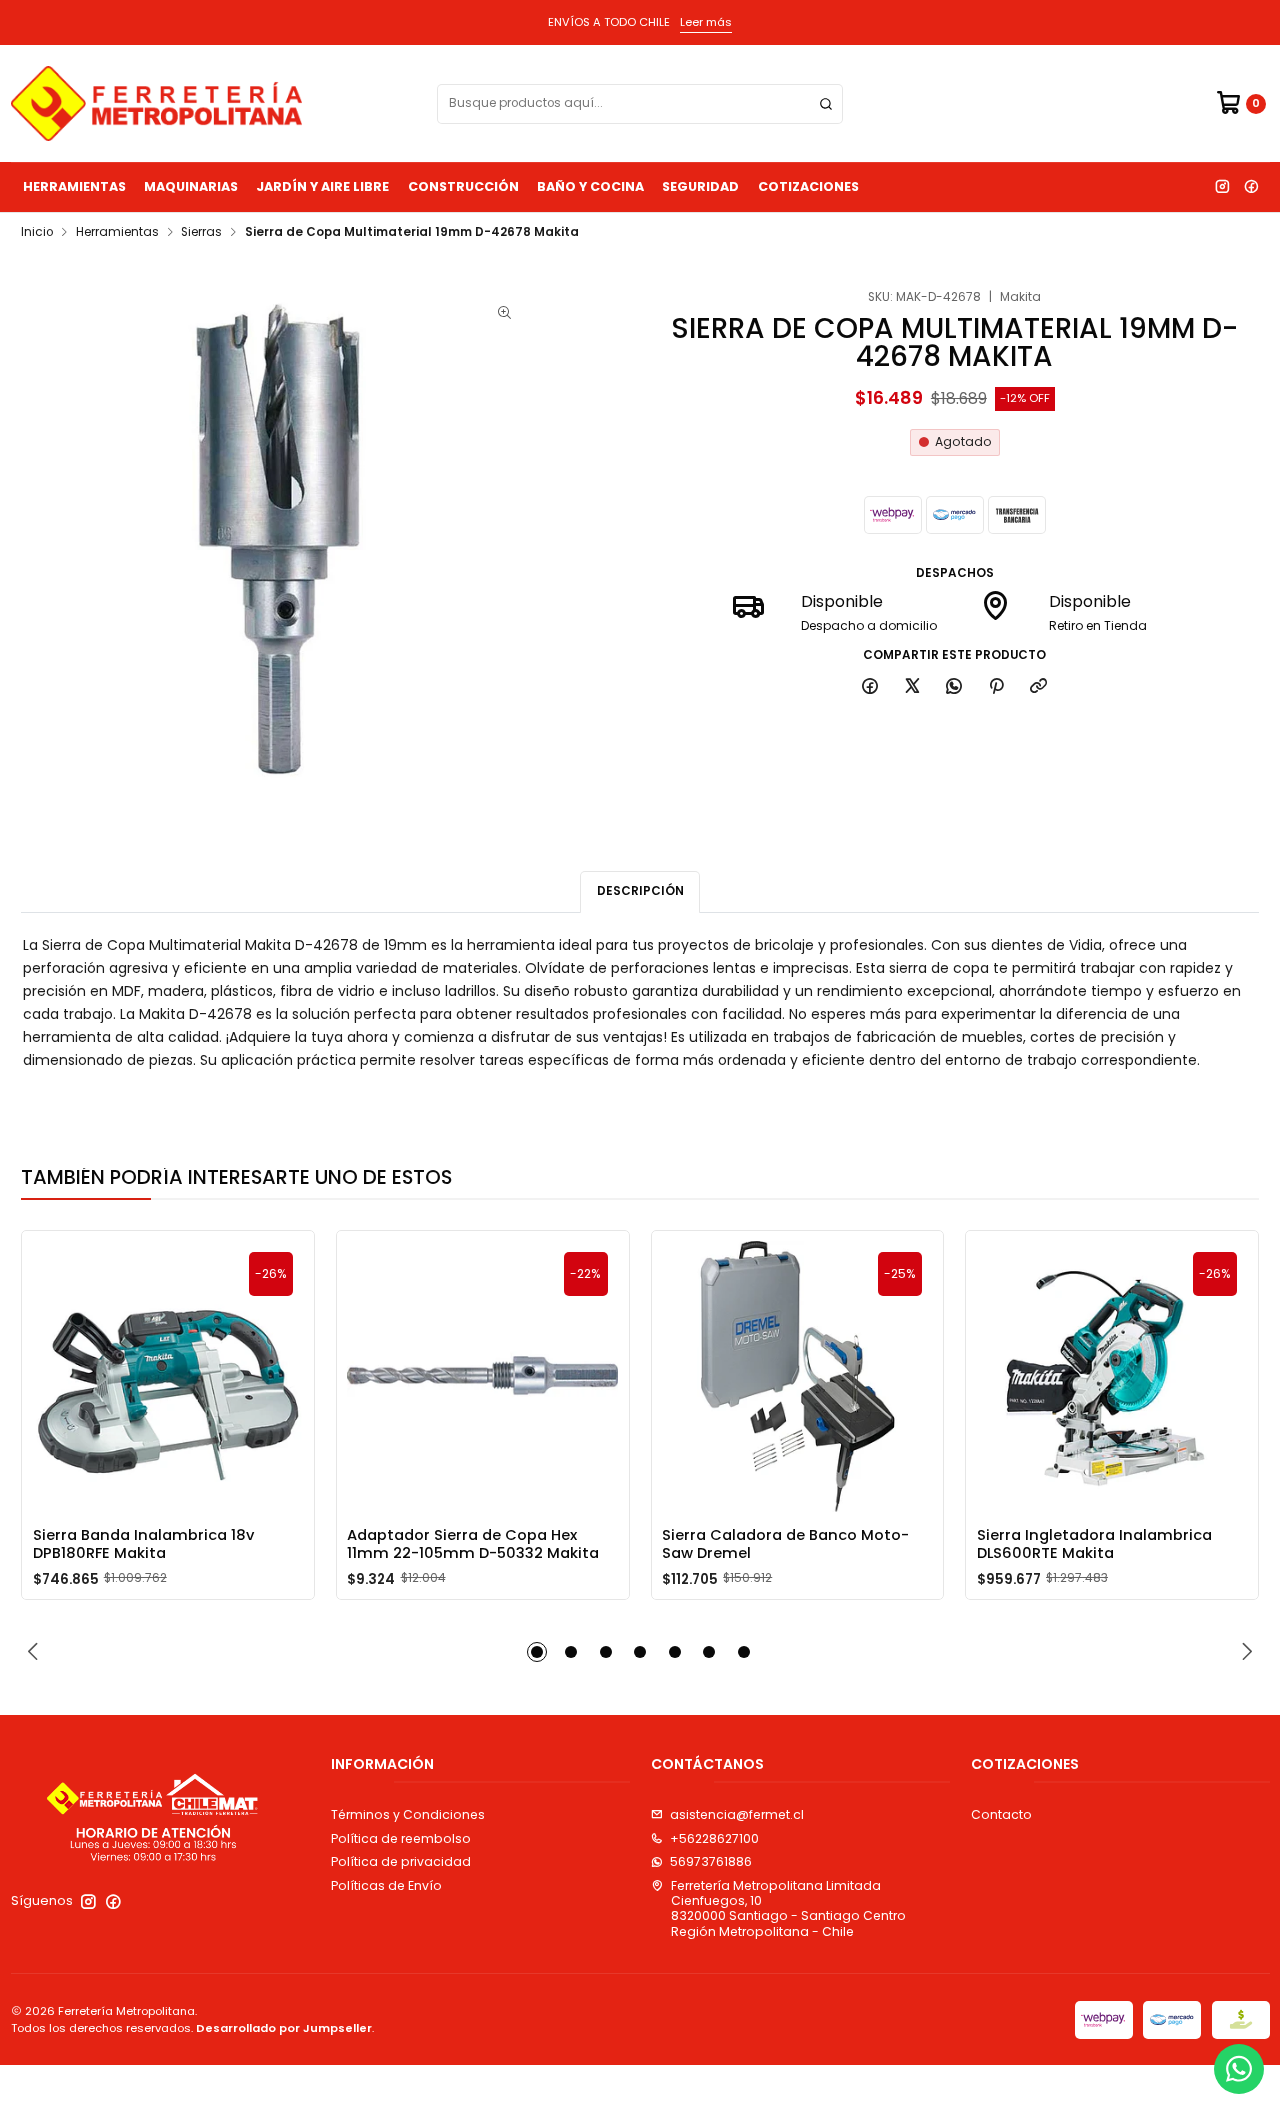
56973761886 (711, 1861)
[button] (537, 1652)
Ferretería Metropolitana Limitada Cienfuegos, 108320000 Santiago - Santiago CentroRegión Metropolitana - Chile (788, 1908)
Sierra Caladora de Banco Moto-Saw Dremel (785, 1544)
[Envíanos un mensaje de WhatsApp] (1239, 2069)
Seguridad (700, 186)
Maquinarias (191, 186)
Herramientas (74, 186)
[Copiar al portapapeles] (1039, 687)
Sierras (201, 233)
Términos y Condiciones (408, 1814)
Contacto (1001, 1814)
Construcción (463, 186)
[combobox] (640, 104)
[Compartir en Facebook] (870, 687)
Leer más (706, 22)
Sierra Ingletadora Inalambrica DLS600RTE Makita (1094, 1544)
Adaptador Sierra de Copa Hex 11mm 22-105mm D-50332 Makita (473, 1544)
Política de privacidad (401, 1861)
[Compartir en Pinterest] (997, 687)
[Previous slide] (36, 1652)
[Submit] (826, 104)
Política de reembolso (401, 1838)
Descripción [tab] (640, 891)
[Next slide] (1244, 1652)
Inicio (37, 233)
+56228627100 (714, 1838)
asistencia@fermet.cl (737, 1814)
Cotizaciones (808, 186)
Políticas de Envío (386, 1885)
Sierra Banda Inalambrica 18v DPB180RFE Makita (143, 1544)
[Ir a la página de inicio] (156, 103)
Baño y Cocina (590, 186)
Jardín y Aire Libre (322, 186)
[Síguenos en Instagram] (1222, 187)
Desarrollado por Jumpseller (284, 2028)
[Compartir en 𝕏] (912, 687)
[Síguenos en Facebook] (1251, 187)
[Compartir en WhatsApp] (954, 687)
